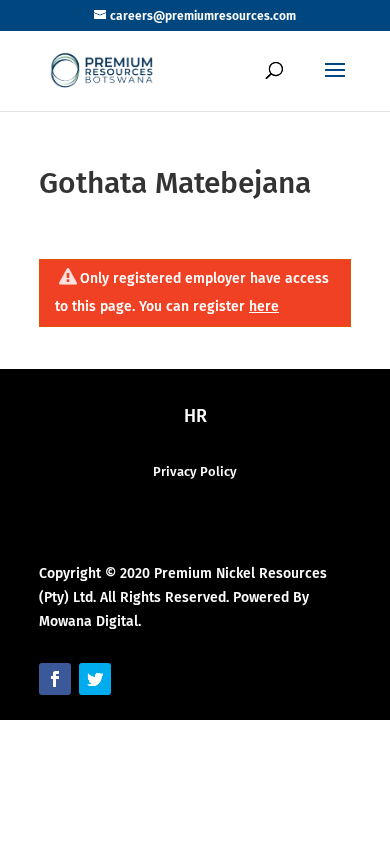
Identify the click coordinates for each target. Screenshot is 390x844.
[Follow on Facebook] (55, 679)
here (264, 306)
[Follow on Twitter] (95, 679)
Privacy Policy (195, 471)
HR (195, 416)
